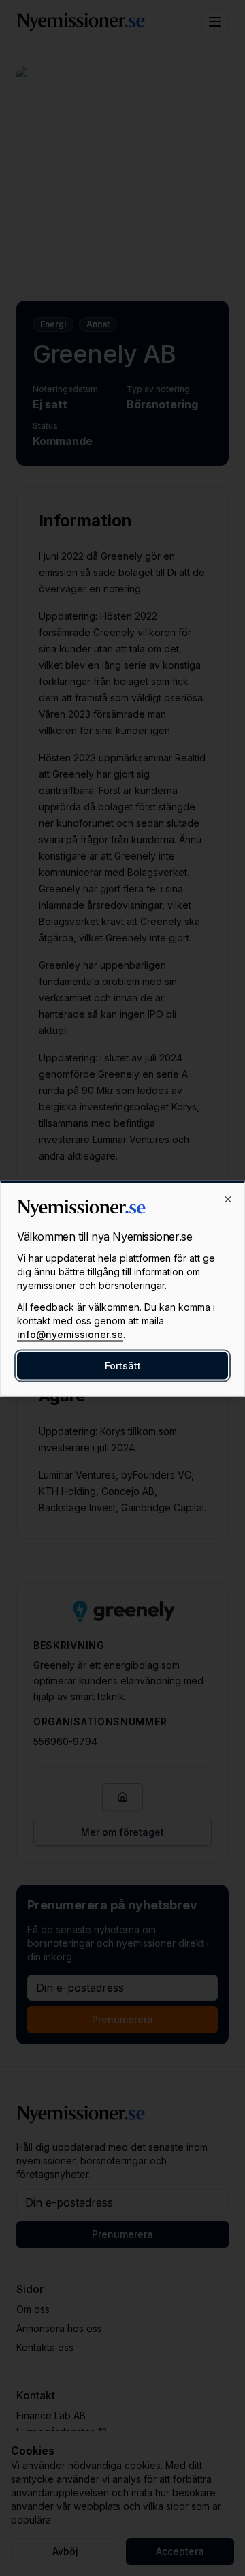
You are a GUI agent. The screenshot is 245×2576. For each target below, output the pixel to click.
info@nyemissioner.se (70, 1334)
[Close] (228, 1199)
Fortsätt (123, 1365)
